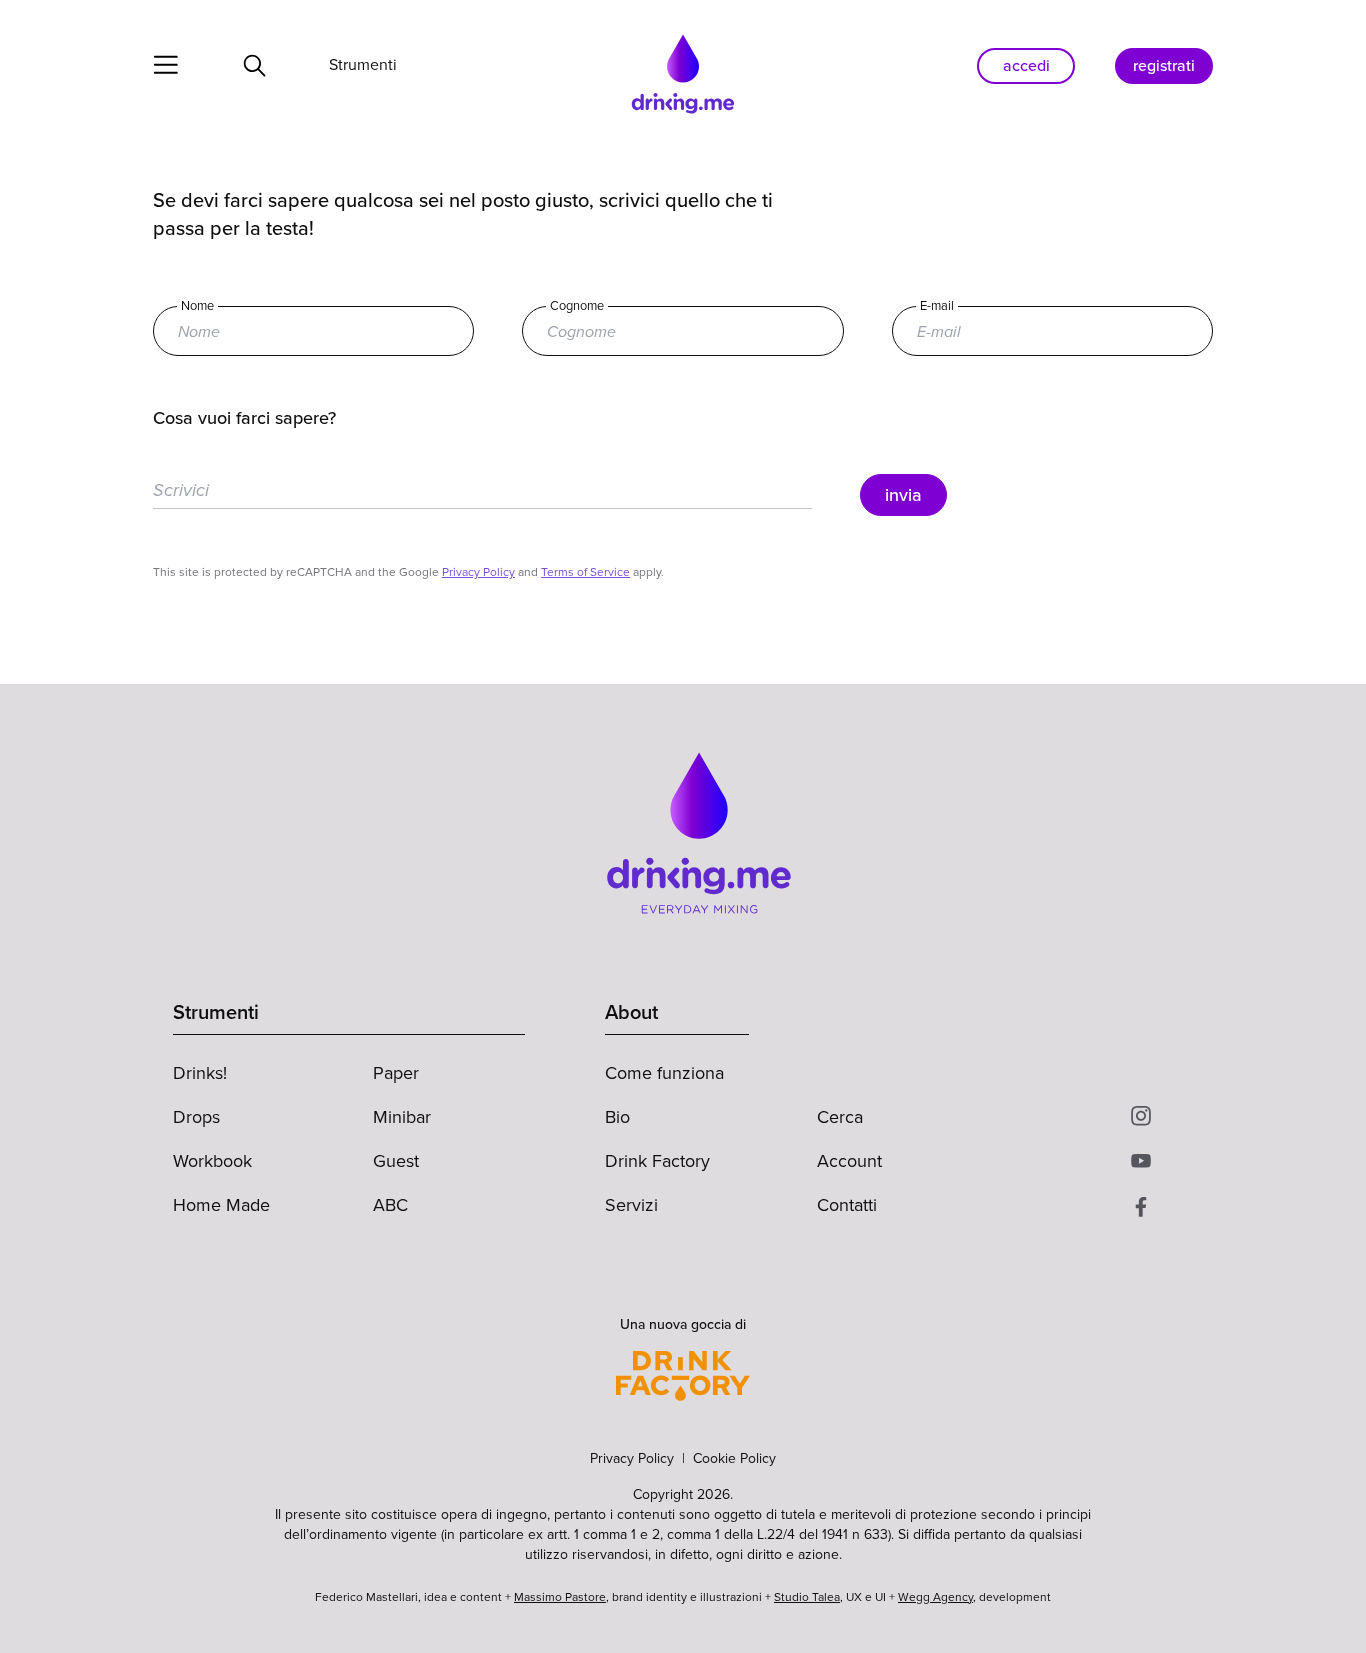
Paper (396, 1073)
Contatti (847, 1205)
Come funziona (664, 1073)
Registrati (1164, 65)
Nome (197, 306)
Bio (617, 1117)
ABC (390, 1205)
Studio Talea (807, 1597)
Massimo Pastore (560, 1597)
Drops (196, 1117)
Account (849, 1161)
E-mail (937, 306)
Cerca (840, 1117)
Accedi (1026, 65)
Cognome (577, 306)
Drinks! (200, 1073)
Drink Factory (657, 1161)
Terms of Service (585, 572)
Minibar (402, 1117)
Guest (396, 1161)
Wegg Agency (935, 1597)
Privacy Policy (478, 572)
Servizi (631, 1205)
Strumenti (363, 63)
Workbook (212, 1161)
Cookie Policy (734, 1458)
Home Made (221, 1205)
